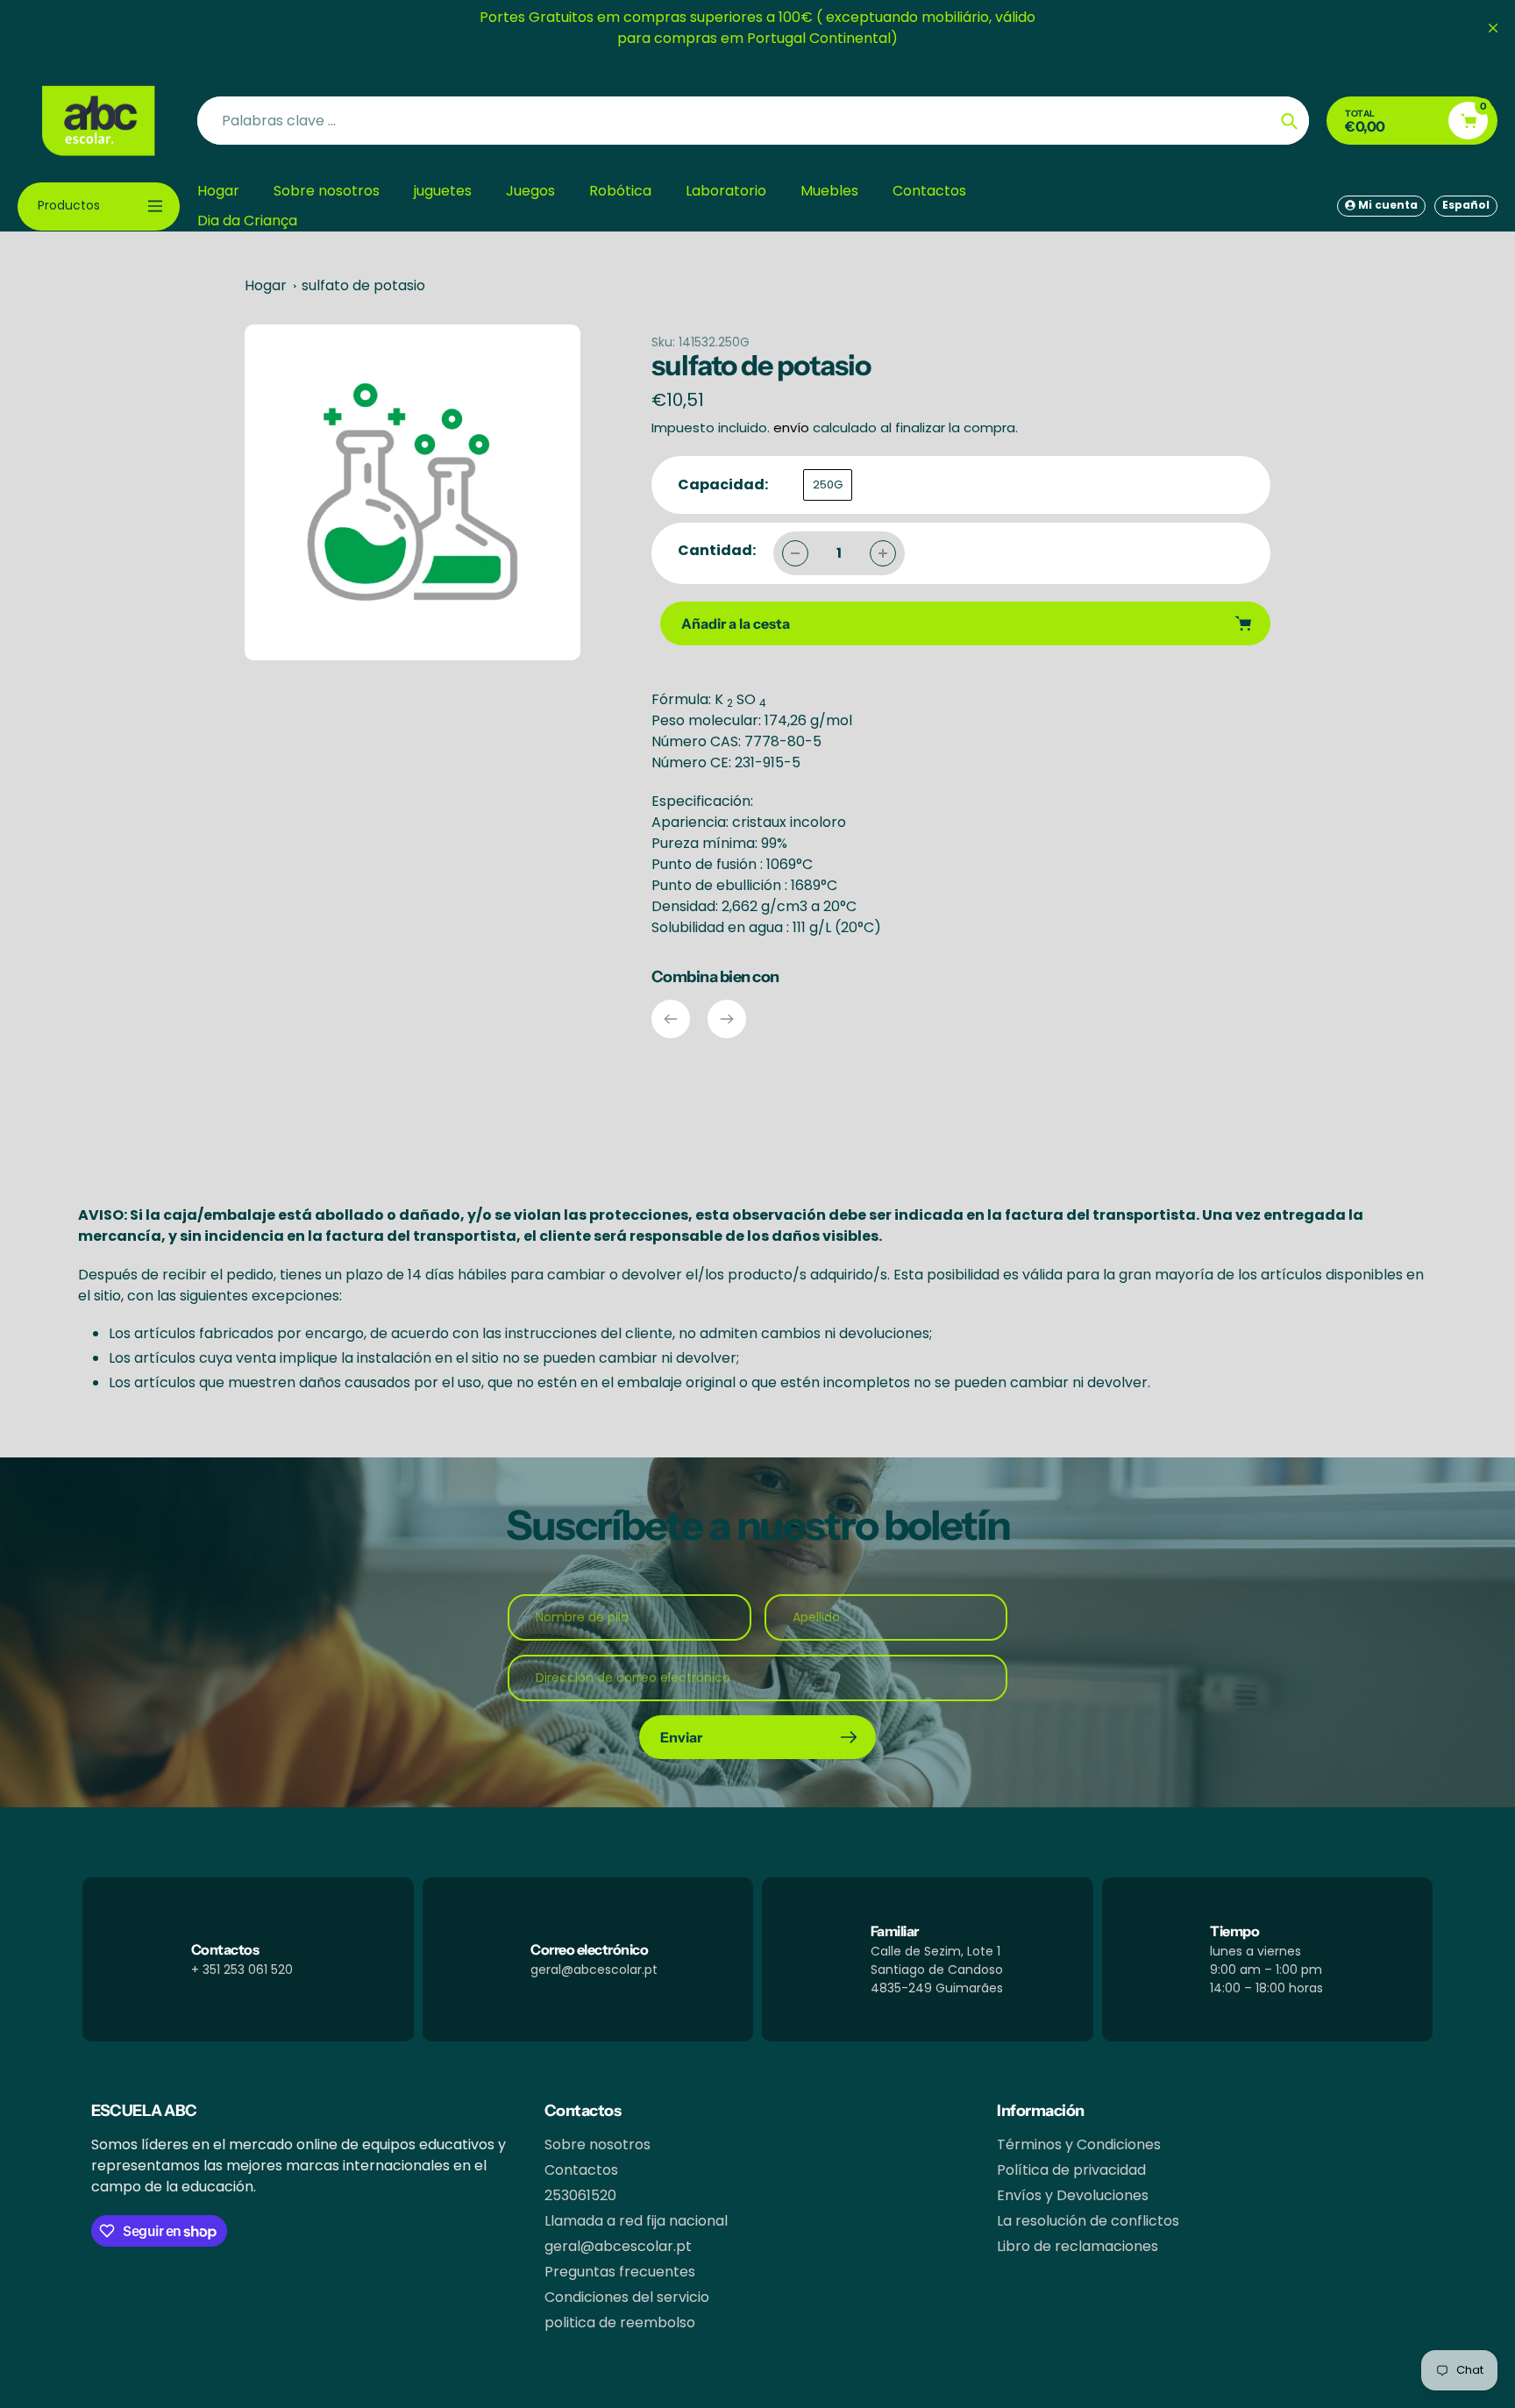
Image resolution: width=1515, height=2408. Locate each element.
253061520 (580, 2195)
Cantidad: (717, 550)
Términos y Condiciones (1079, 2144)
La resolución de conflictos (1088, 2221)
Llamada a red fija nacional (636, 2221)
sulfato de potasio (363, 285)
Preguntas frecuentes (620, 2272)
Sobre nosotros (597, 2144)
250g (828, 484)
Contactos (581, 2170)
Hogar (266, 285)
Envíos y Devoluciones (1073, 2195)
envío (793, 427)
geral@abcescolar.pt (618, 2246)
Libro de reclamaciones (1078, 2246)
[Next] (727, 1019)
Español (1466, 205)
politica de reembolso (620, 2323)
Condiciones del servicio (627, 2297)
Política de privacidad (1071, 2170)
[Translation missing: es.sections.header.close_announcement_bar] (1493, 28)
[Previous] (671, 1019)
